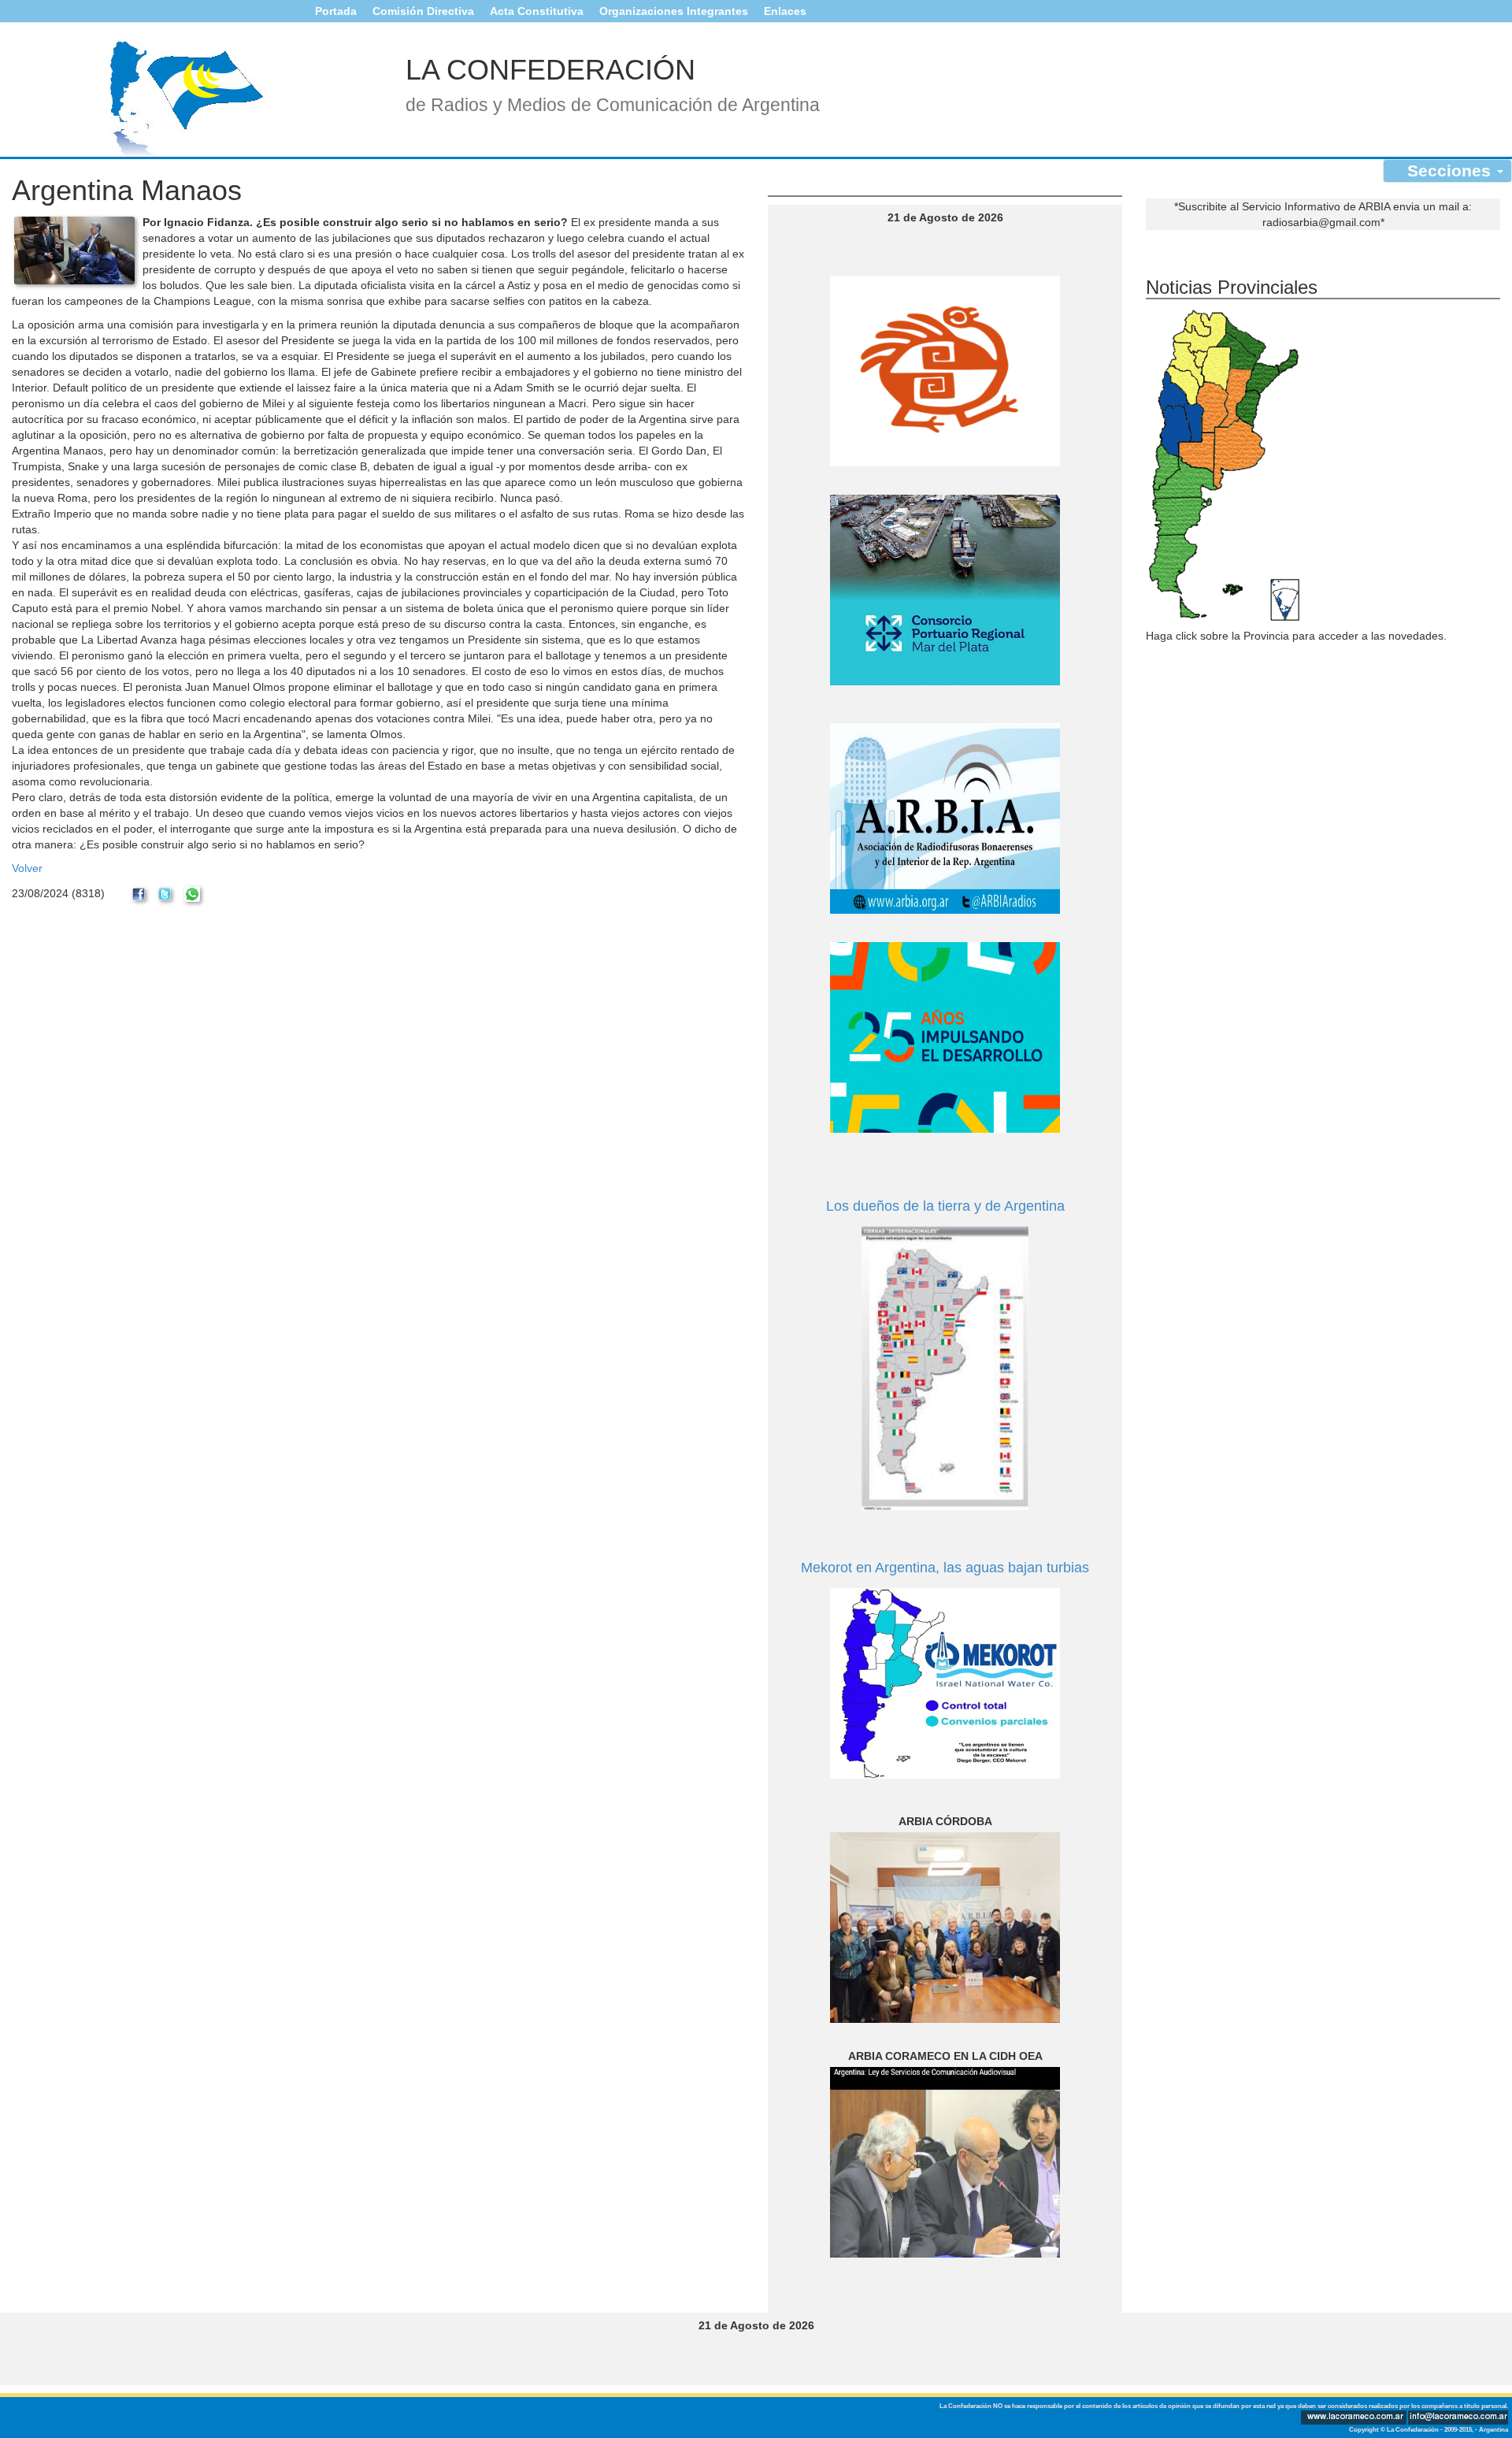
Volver (27, 868)
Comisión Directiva (423, 11)
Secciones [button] (1451, 171)
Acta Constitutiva (537, 11)
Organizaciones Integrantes (674, 11)
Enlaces (785, 11)
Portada (336, 11)
